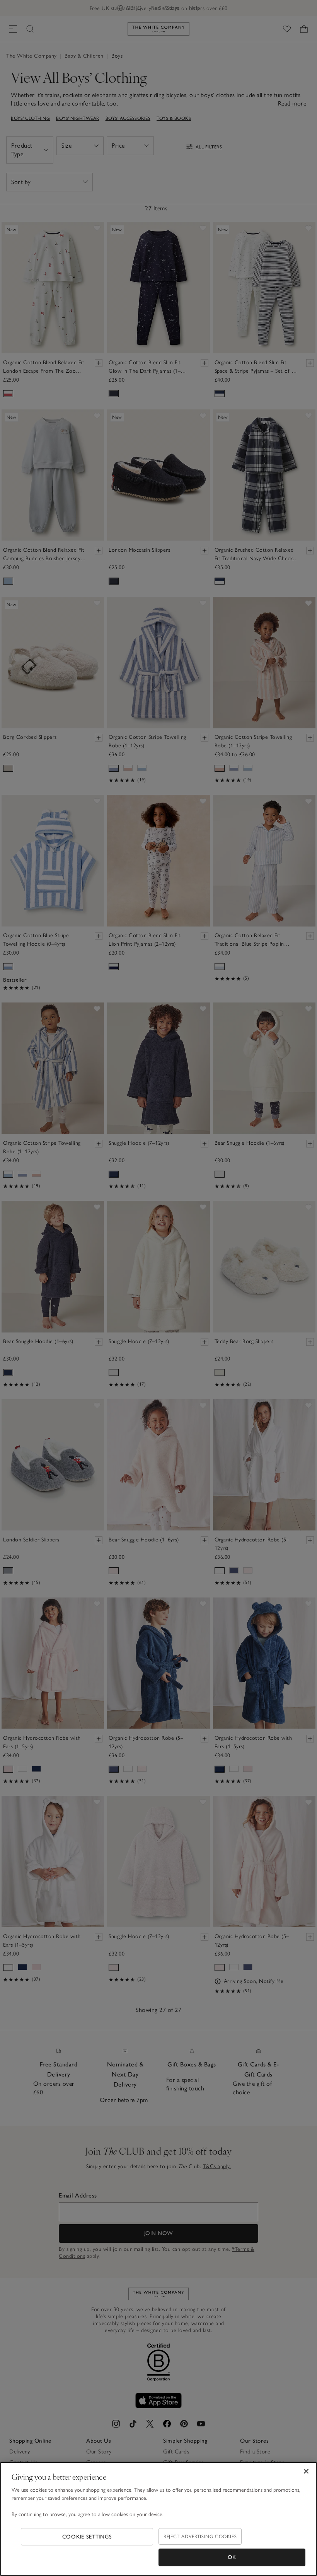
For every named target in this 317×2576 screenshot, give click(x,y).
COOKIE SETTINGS (87, 2537)
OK (232, 2557)
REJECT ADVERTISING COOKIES (200, 2536)
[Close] (306, 2471)
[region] (158, 2519)
